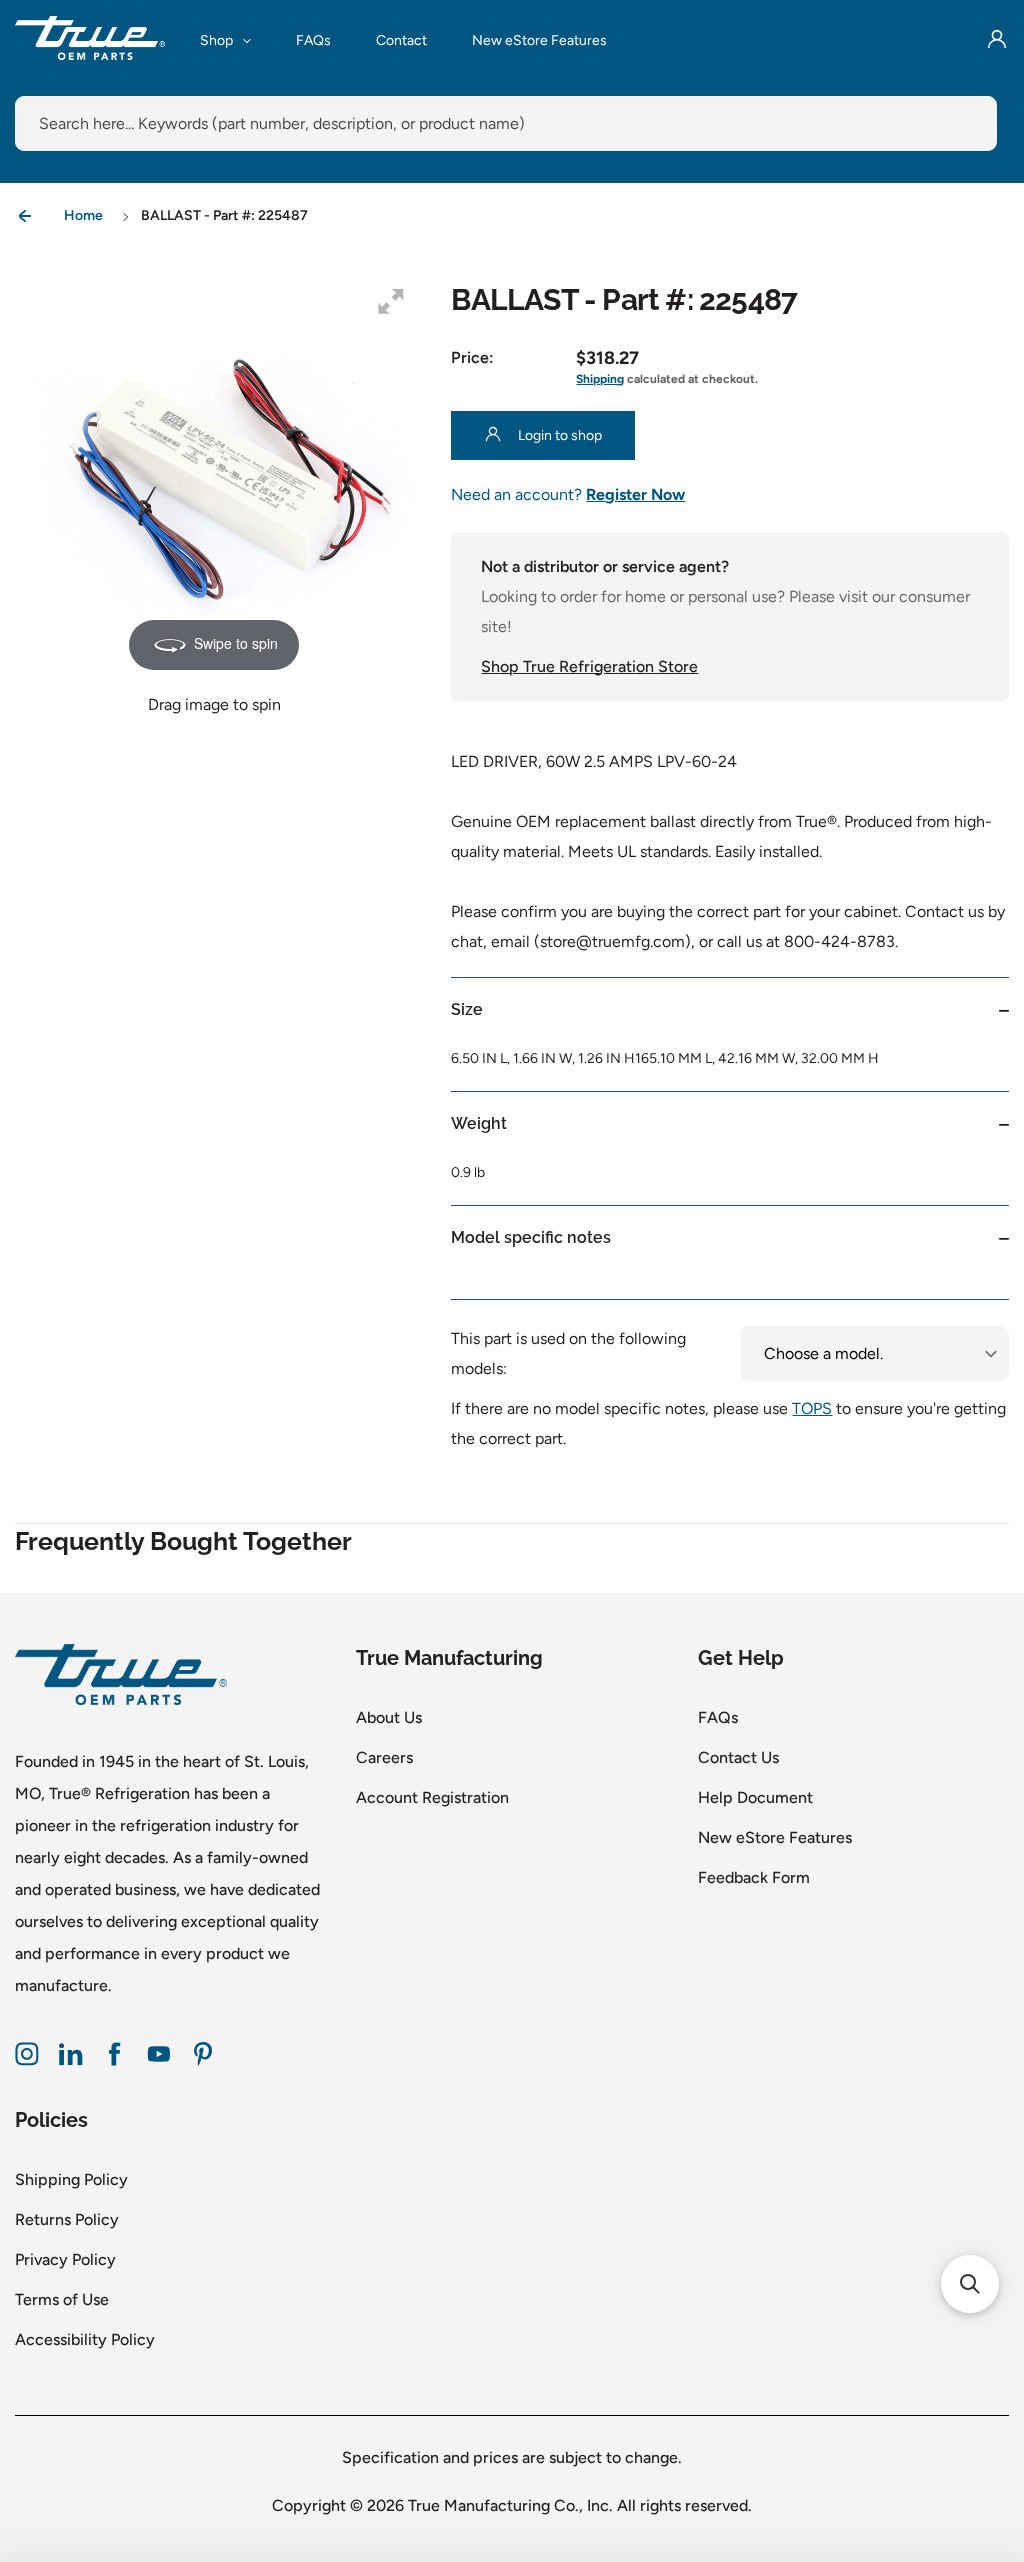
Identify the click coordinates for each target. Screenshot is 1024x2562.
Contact (401, 40)
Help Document (755, 1797)
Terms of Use (62, 2299)
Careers (384, 1757)
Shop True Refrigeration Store (589, 666)
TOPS (812, 1408)
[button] (970, 2284)
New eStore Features (539, 40)
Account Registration (432, 1797)
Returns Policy (67, 2219)
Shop (216, 40)
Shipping (600, 379)
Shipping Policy (71, 2179)
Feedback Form (754, 1877)
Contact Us (738, 1757)
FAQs (313, 40)
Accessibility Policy (85, 2339)
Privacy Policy (65, 2259)
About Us (389, 1717)
